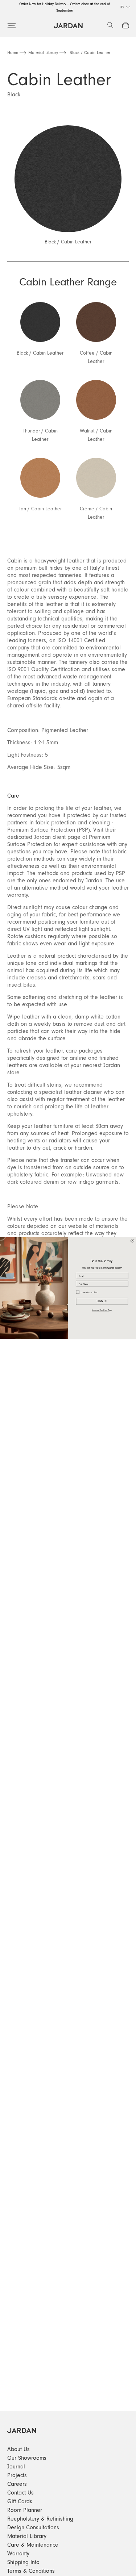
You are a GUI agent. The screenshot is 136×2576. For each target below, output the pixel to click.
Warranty (18, 2554)
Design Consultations (33, 2527)
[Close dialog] (132, 1241)
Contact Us (20, 2493)
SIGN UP (102, 1301)
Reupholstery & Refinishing (40, 2519)
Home (13, 53)
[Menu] (12, 26)
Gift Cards (20, 2501)
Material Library (43, 53)
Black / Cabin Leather (90, 53)
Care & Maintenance (33, 2545)
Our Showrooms (27, 2458)
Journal (16, 2467)
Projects (17, 2475)
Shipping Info (23, 2562)
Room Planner (25, 2510)
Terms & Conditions (31, 2571)
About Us (18, 2449)
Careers (17, 2484)
